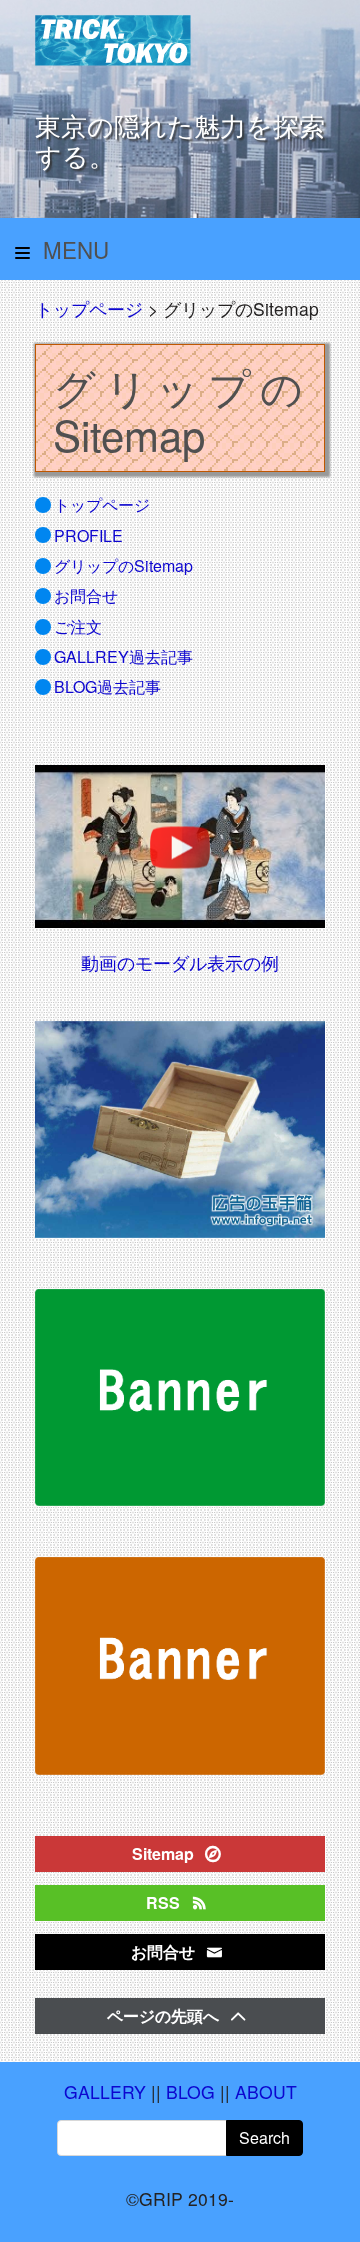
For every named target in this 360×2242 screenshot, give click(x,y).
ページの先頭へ (165, 2015)
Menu (73, 249)
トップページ (89, 308)
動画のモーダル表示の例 (180, 962)
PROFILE (88, 535)
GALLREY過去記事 (123, 656)
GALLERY (105, 2091)
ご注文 (78, 626)
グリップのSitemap (123, 565)
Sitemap (165, 1853)
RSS (165, 1902)
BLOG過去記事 (107, 686)
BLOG (190, 2091)
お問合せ (86, 595)
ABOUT (266, 2091)
